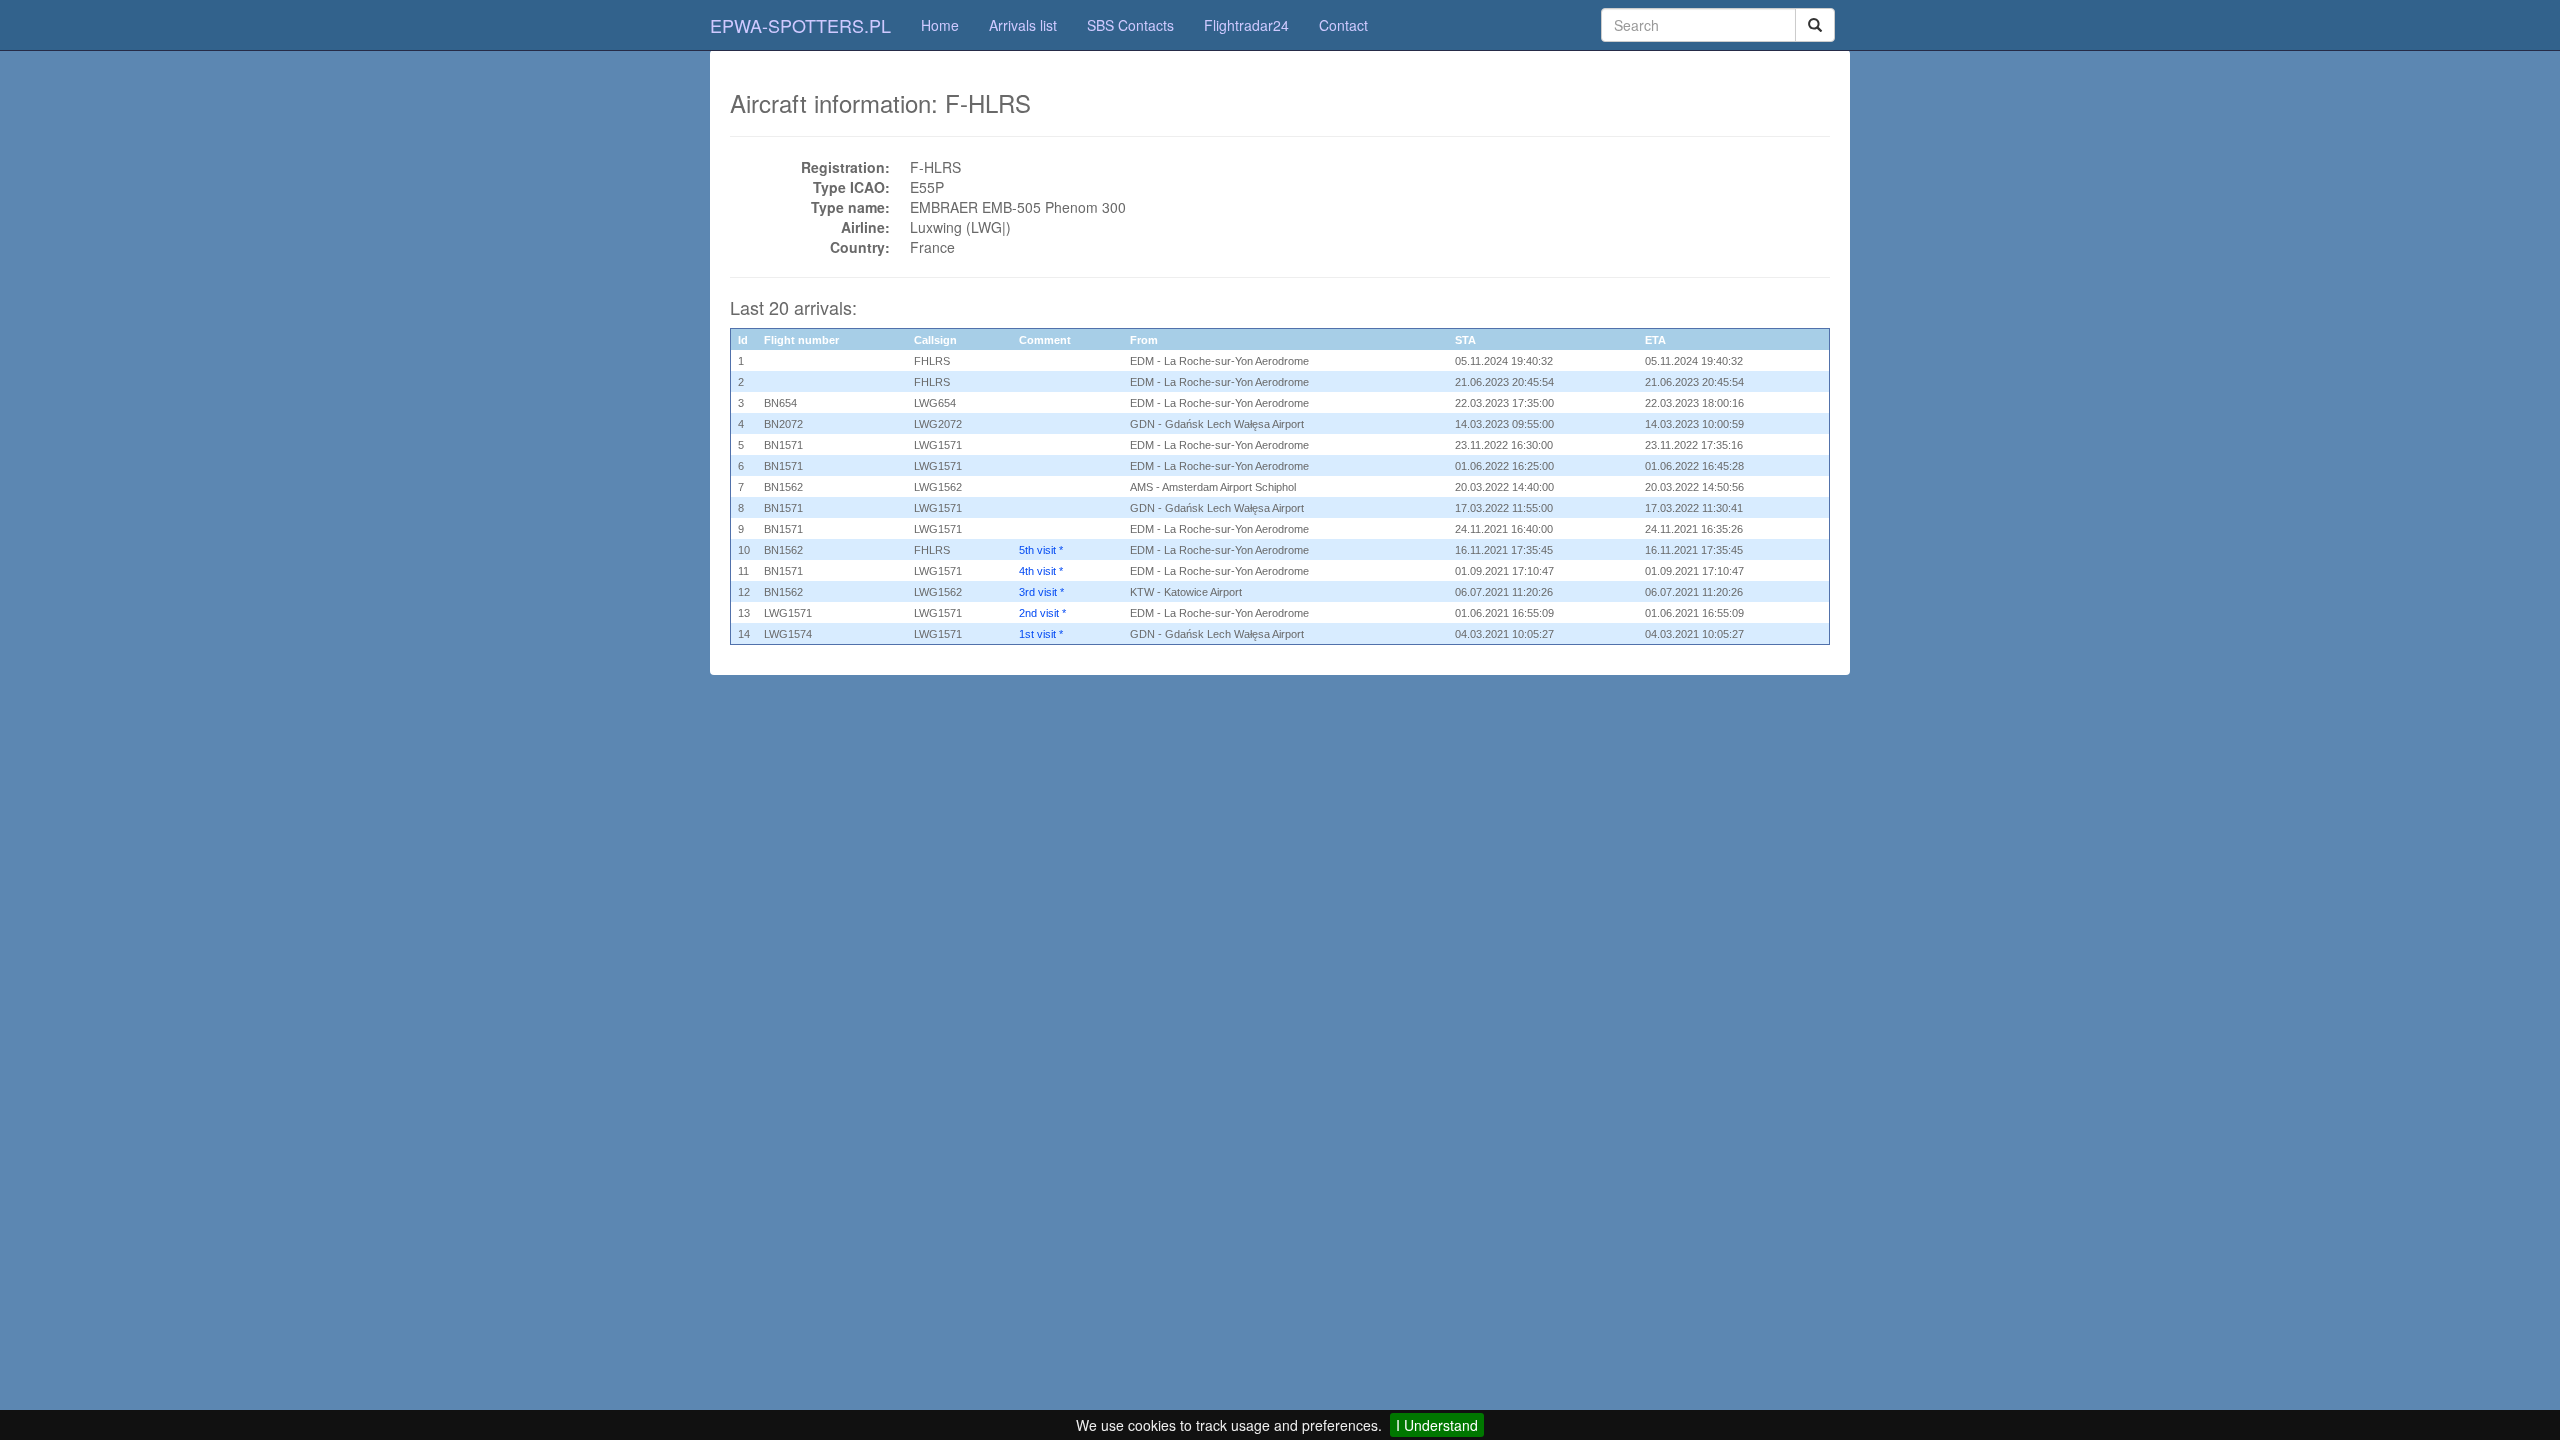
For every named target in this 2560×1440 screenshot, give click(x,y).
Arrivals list (1023, 25)
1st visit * (1041, 634)
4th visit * (1041, 571)
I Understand (1437, 1425)
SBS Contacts (1130, 25)
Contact (1343, 25)
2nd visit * (1042, 613)
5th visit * (1041, 550)
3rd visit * (1041, 592)
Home (940, 25)
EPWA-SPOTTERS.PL (800, 25)
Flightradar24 (1246, 25)
